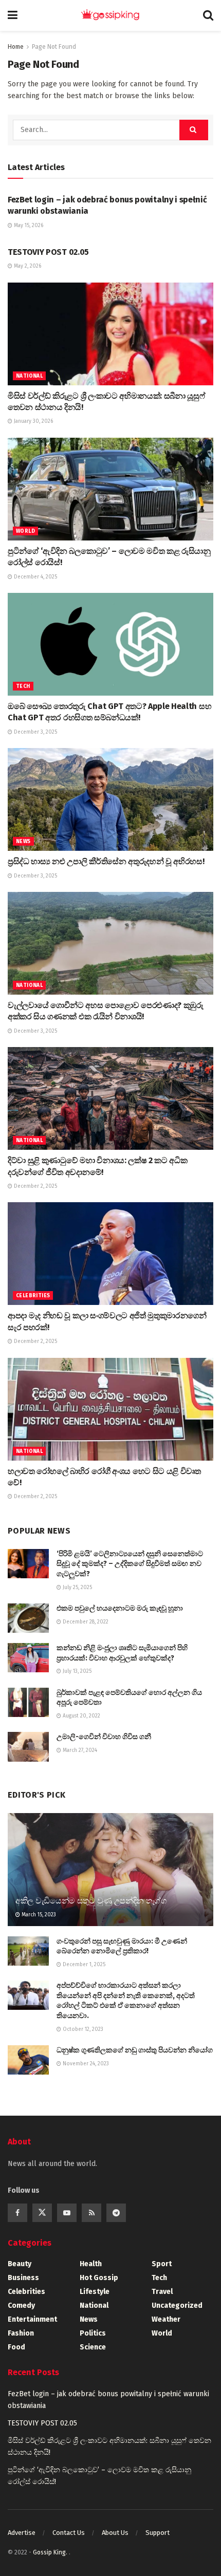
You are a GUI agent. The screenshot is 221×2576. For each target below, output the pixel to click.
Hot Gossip (99, 2278)
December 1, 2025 (83, 1965)
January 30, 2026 (33, 421)
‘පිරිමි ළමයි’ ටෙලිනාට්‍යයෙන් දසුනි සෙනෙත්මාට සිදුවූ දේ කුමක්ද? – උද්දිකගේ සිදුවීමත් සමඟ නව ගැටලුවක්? (130, 1564)
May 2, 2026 (27, 266)
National (29, 376)
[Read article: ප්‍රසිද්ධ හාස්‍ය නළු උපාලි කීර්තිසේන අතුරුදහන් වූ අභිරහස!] (110, 799)
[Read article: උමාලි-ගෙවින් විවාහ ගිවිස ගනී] (28, 1747)
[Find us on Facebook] (17, 2213)
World (25, 531)
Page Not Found (54, 47)
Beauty (20, 2264)
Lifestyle (95, 2292)
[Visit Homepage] (110, 15)
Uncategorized (177, 2306)
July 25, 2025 (77, 1588)
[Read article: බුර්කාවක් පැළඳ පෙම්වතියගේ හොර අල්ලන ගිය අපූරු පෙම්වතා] (28, 1702)
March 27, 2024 (79, 1750)
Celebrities (33, 1296)
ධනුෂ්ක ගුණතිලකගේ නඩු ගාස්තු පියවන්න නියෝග (135, 2050)
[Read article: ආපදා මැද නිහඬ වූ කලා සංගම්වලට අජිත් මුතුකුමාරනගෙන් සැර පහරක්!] (110, 1254)
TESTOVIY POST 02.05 (48, 252)
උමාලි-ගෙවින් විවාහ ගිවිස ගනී (104, 1737)
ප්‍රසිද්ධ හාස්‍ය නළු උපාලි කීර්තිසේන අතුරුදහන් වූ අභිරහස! (106, 861)
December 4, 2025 (35, 577)
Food (16, 2347)
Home (16, 47)
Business (23, 2278)
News (23, 842)
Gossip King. (51, 2552)
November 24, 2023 (85, 2064)
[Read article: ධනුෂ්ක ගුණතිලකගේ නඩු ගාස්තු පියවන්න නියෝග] (28, 2060)
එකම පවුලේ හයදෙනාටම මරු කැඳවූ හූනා (120, 1608)
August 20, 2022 (81, 1716)
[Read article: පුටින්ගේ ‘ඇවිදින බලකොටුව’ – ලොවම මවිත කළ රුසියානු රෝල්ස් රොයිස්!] (110, 489)
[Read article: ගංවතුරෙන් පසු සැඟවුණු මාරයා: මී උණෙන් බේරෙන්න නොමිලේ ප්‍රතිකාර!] (28, 1951)
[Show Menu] (13, 15)
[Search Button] (208, 15)
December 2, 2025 (35, 1186)
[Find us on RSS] (91, 2213)
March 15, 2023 (38, 1915)
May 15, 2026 (28, 226)
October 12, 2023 (82, 2029)
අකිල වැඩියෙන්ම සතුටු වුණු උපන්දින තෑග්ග (91, 1901)
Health (91, 2264)
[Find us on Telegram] (116, 2213)
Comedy (21, 2306)
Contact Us (69, 2533)
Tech (23, 686)
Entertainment (32, 2319)
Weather (166, 2319)
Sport (162, 2264)
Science (93, 2347)
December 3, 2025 (35, 732)
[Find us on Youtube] (67, 2213)
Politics (93, 2333)
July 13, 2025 (76, 1671)
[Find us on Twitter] (42, 2213)
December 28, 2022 (85, 1622)
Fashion (21, 2333)
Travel (162, 2292)
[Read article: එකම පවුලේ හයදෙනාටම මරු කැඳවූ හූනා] (28, 1618)
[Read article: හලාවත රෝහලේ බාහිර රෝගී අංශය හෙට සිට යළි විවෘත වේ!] (110, 1409)
